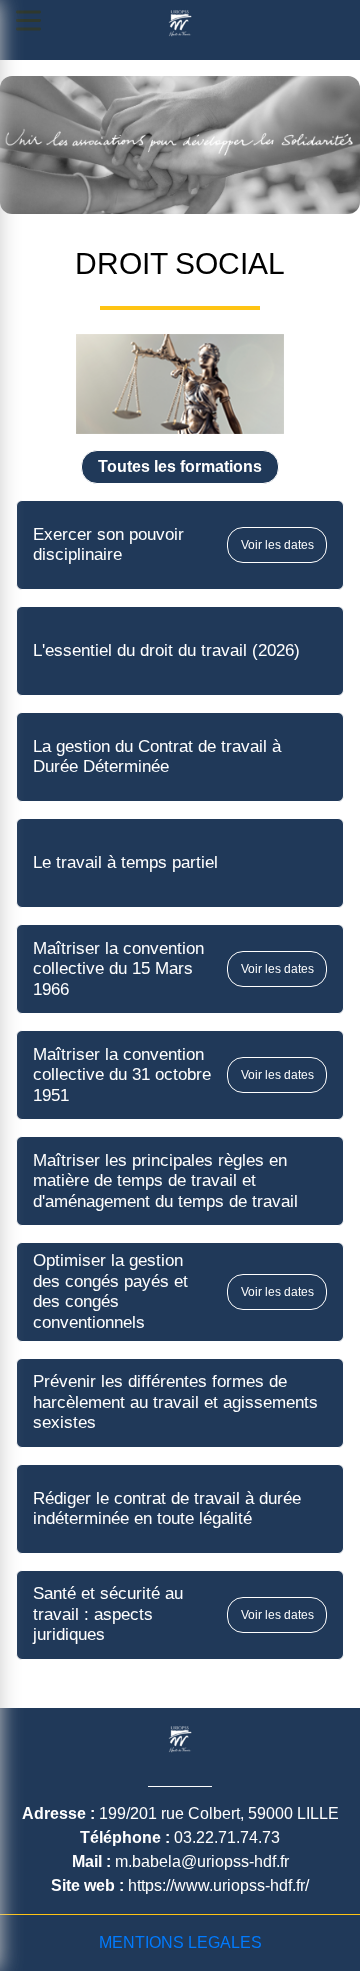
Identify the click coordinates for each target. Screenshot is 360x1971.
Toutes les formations (180, 466)
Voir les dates (277, 545)
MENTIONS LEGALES (180, 1942)
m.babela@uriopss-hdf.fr (202, 1861)
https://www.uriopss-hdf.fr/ (218, 1885)
